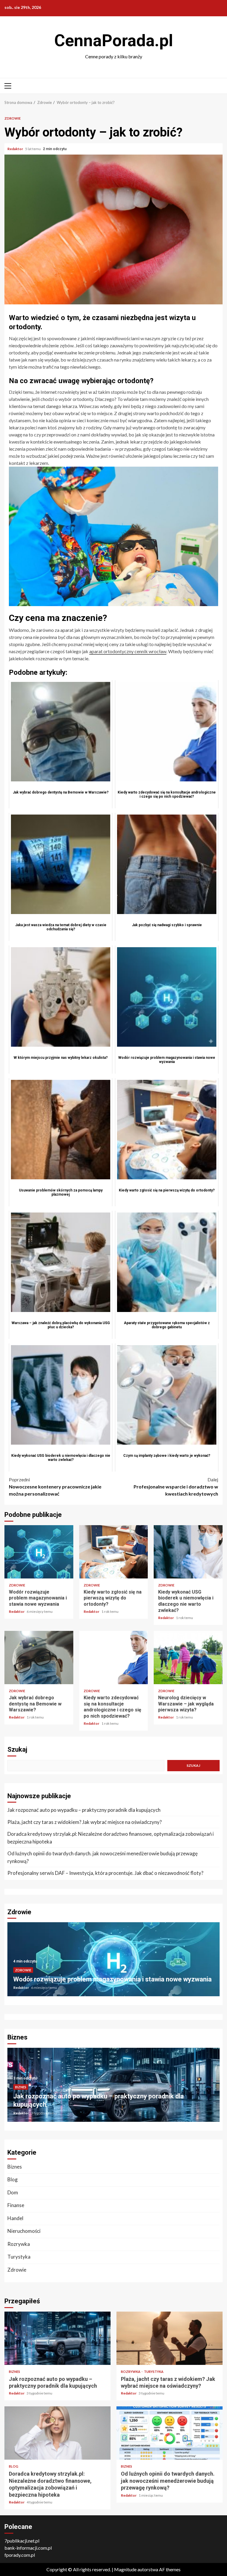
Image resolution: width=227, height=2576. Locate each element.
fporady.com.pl (20, 2555)
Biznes (21, 2087)
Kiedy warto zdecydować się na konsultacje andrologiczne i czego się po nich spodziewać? (114, 1658)
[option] (113, 1962)
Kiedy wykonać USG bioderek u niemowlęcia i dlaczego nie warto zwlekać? (188, 1552)
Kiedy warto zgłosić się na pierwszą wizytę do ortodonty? (114, 1552)
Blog (13, 2179)
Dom (13, 2192)
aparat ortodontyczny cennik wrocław (128, 651)
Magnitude (125, 2569)
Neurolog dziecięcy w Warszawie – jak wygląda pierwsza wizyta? (188, 1658)
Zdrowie (13, 118)
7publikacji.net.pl (22, 2541)
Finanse (16, 2205)
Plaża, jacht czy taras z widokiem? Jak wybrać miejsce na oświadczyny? (85, 1822)
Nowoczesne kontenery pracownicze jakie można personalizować (55, 1487)
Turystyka (19, 2257)
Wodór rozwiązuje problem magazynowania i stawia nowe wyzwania (39, 1552)
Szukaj (17, 1749)
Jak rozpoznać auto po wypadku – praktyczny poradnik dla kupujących (84, 1810)
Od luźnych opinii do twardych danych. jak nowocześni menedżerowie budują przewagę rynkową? (103, 1857)
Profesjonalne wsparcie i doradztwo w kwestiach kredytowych (176, 1487)
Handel (15, 2218)
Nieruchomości (24, 2231)
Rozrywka (19, 2244)
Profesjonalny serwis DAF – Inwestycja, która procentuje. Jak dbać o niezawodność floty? (105, 1873)
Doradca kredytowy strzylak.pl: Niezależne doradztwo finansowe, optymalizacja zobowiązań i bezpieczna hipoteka (111, 1838)
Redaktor (16, 149)
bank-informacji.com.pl (28, 2548)
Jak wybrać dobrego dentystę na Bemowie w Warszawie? (39, 1658)
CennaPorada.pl (114, 41)
